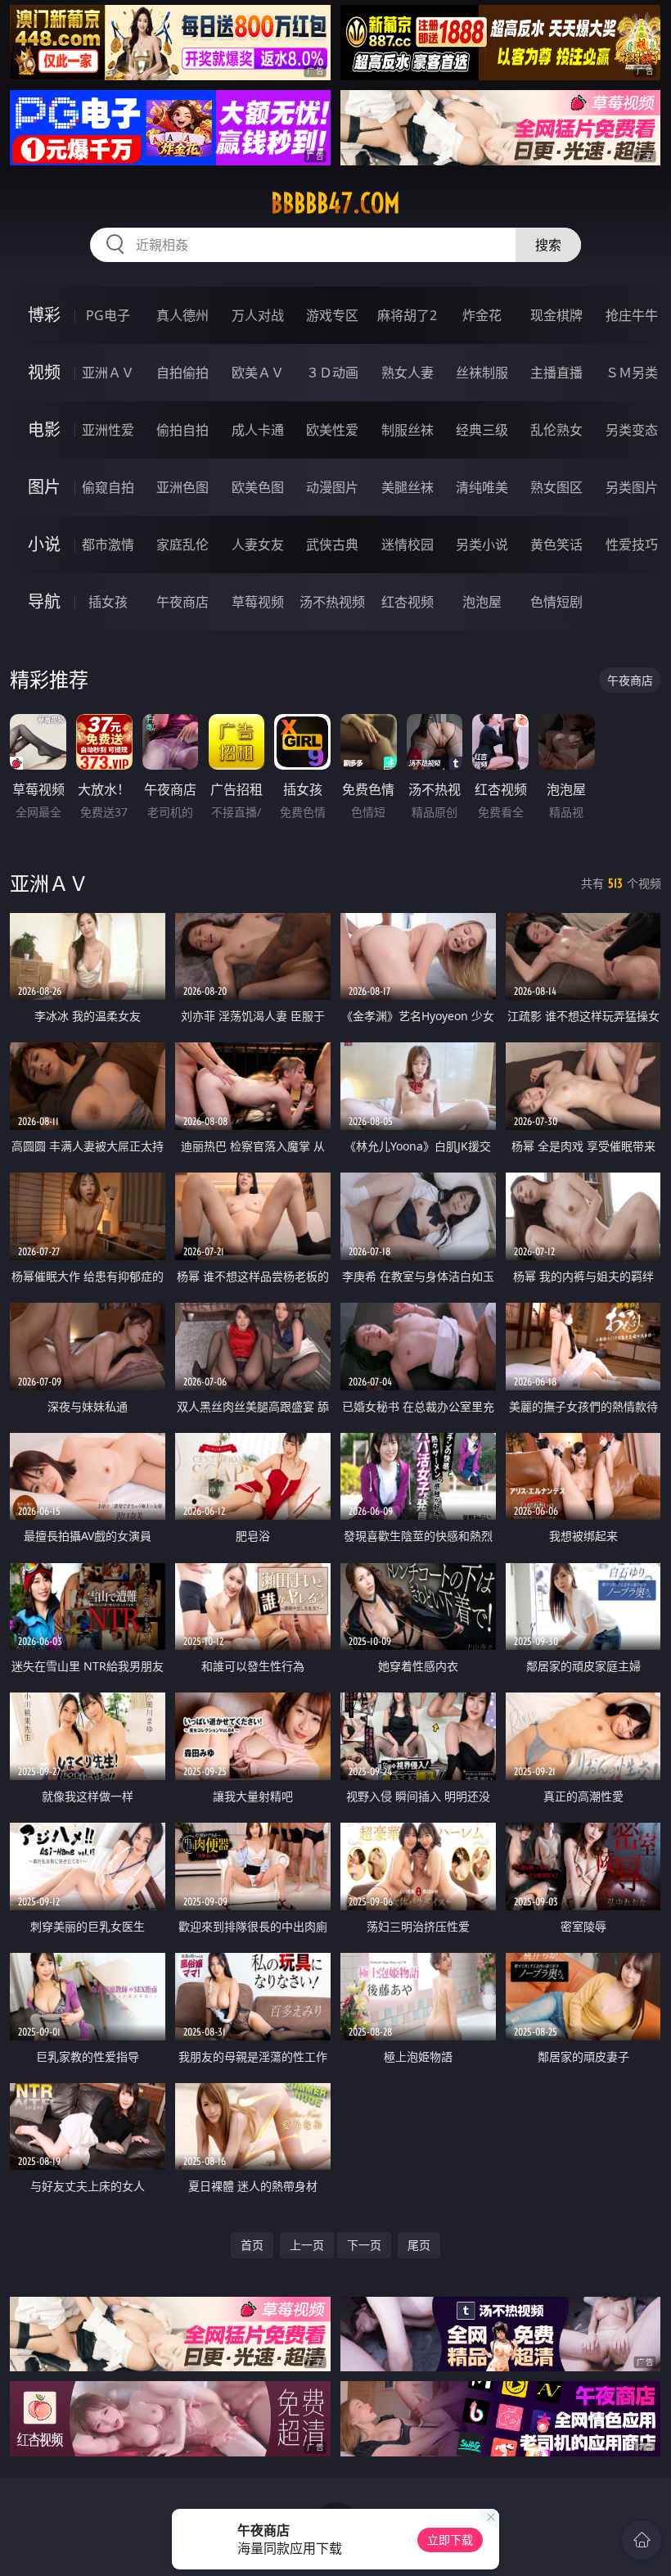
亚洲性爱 (108, 430)
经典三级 (482, 430)
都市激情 (108, 545)
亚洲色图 (182, 487)
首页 (252, 2245)
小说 (44, 544)
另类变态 (632, 430)
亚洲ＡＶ (108, 373)
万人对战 (258, 315)
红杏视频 (408, 602)
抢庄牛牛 (632, 315)
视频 (44, 372)
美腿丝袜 (408, 487)
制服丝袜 (408, 430)
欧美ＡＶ (258, 373)
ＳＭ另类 (632, 373)
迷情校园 (408, 545)
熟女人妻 (408, 373)
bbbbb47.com (335, 203)
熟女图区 (556, 487)
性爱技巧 (632, 545)
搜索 (548, 245)
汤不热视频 (332, 602)
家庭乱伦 (182, 545)
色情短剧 (556, 602)
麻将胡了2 (407, 315)
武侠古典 (332, 545)
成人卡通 (258, 430)
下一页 (364, 2245)
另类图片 (632, 487)
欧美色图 (258, 487)
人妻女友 (258, 545)
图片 (44, 487)
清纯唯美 (482, 487)
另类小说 (482, 545)
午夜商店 (182, 602)
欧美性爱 (332, 430)
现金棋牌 (556, 315)
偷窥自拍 (108, 487)
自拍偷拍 (182, 373)
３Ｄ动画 (332, 373)
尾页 (419, 2245)
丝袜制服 (482, 373)
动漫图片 (332, 487)
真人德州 (182, 315)
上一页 (307, 2245)
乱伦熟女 (556, 430)
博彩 (44, 315)
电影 (44, 429)
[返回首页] (642, 2540)
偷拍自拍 (182, 430)
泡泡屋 (482, 602)
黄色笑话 (556, 545)
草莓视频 (258, 602)
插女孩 (108, 602)
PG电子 (108, 315)
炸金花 (482, 315)
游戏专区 (332, 315)
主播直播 (556, 373)
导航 (44, 601)
